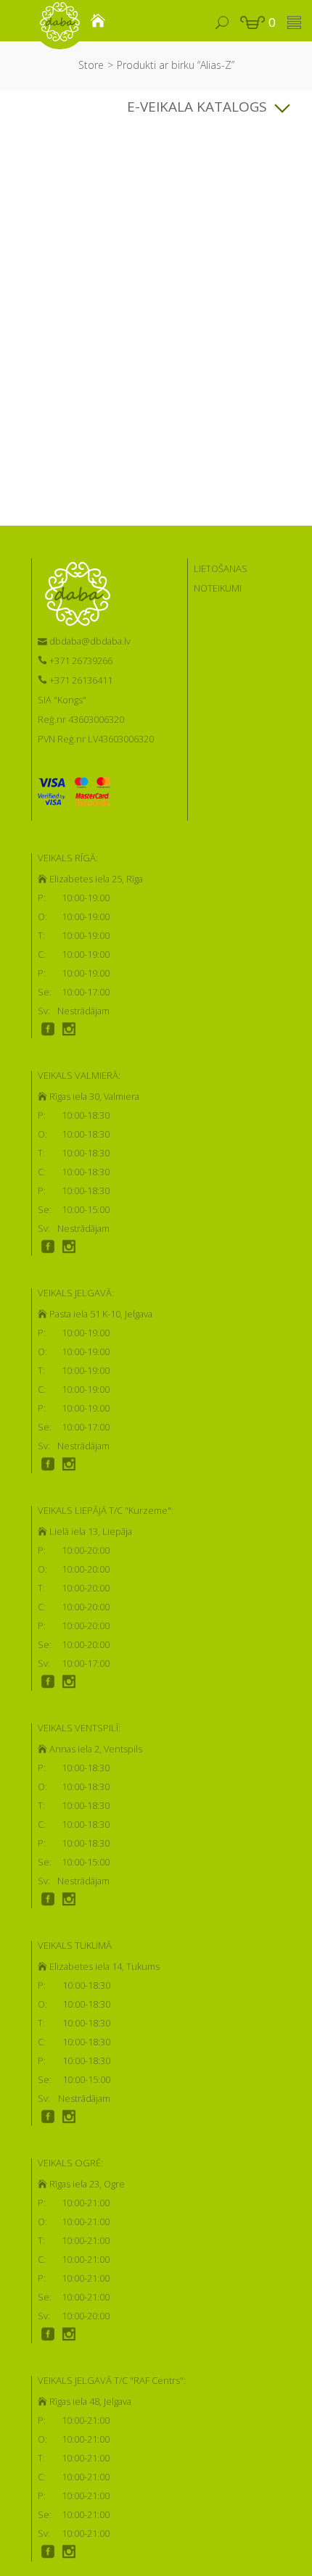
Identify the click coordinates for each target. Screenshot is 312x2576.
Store (91, 65)
